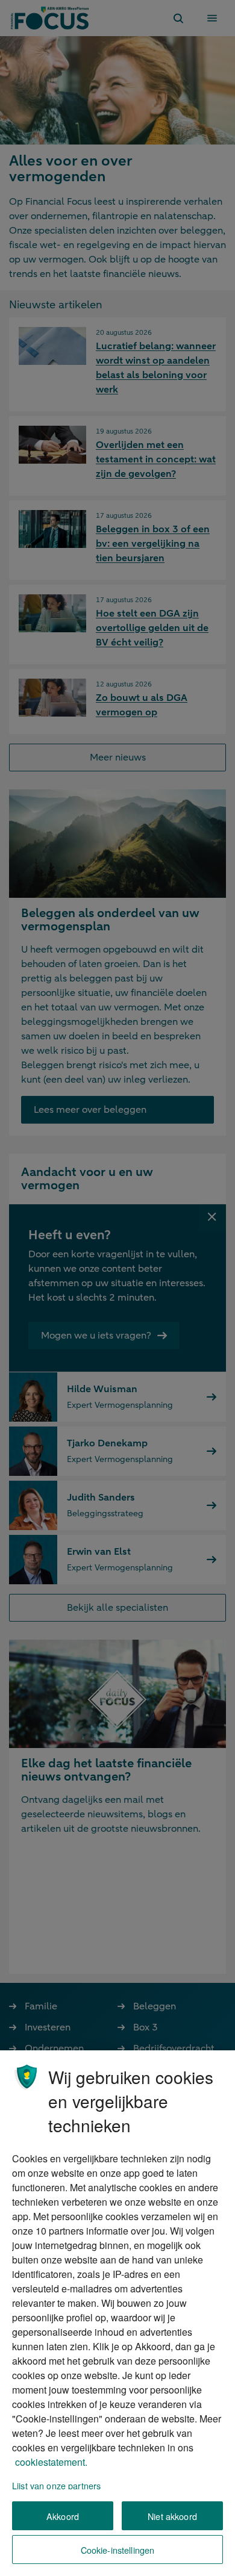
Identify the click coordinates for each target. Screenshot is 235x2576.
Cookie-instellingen (118, 2550)
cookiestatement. (51, 2462)
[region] (117, 2313)
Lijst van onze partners (56, 2485)
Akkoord (63, 2516)
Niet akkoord (172, 2516)
